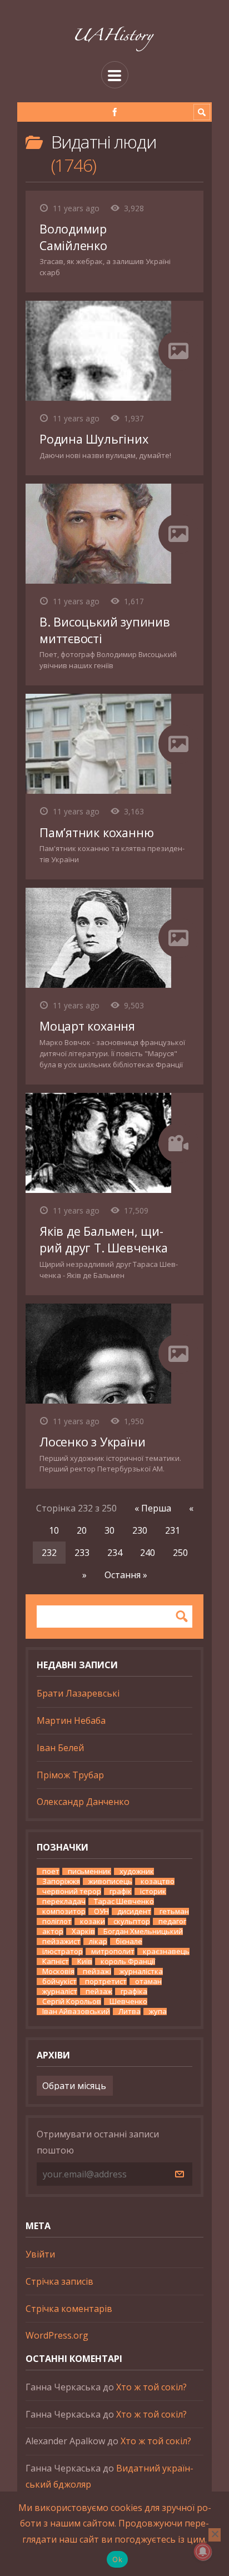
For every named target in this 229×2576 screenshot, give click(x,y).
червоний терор (72, 1891)
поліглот (57, 1921)
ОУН (101, 1911)
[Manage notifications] (203, 2552)
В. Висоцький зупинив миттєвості (105, 630)
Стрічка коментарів (69, 2309)
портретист (106, 1981)
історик (153, 1891)
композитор (64, 1911)
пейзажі (97, 1971)
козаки (93, 1921)
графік (121, 1891)
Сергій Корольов (72, 2001)
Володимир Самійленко (73, 237)
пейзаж (99, 1991)
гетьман (174, 1911)
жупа (158, 2011)
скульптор (132, 1921)
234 (115, 1553)
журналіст (60, 1991)
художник (137, 1871)
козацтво (158, 1881)
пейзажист (61, 1941)
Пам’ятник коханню (96, 832)
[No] (215, 2535)
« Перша (153, 1508)
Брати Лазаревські (78, 1693)
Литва (130, 2011)
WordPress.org (57, 2335)
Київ (85, 1961)
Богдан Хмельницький (143, 1931)
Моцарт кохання (87, 1026)
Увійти (40, 2254)
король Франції (128, 1961)
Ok (117, 2559)
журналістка (141, 1971)
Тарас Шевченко (124, 1901)
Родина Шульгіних (94, 439)
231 (173, 1530)
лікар (98, 1941)
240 (148, 1553)
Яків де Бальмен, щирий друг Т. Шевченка (104, 1239)
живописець (110, 1881)
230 (140, 1530)
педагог (172, 1921)
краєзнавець (166, 1951)
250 (180, 1553)
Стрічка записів (59, 2281)
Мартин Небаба (71, 1720)
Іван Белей (60, 1748)
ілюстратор (63, 1951)
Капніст (56, 1961)
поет (51, 1871)
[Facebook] (115, 112)
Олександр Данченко (83, 1802)
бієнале (129, 1941)
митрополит (113, 1951)
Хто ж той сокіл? (151, 2387)
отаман (148, 1981)
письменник (89, 1871)
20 (82, 1530)
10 (54, 1530)
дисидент (134, 1911)
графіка (134, 1991)
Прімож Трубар (70, 1775)
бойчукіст (59, 1981)
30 (109, 1530)
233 (82, 1553)
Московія (58, 1971)
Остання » (126, 1575)
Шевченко (128, 2001)
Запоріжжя (61, 1881)
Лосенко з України (92, 1442)
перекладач (64, 1901)
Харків (83, 1931)
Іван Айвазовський (76, 2011)
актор (53, 1931)
